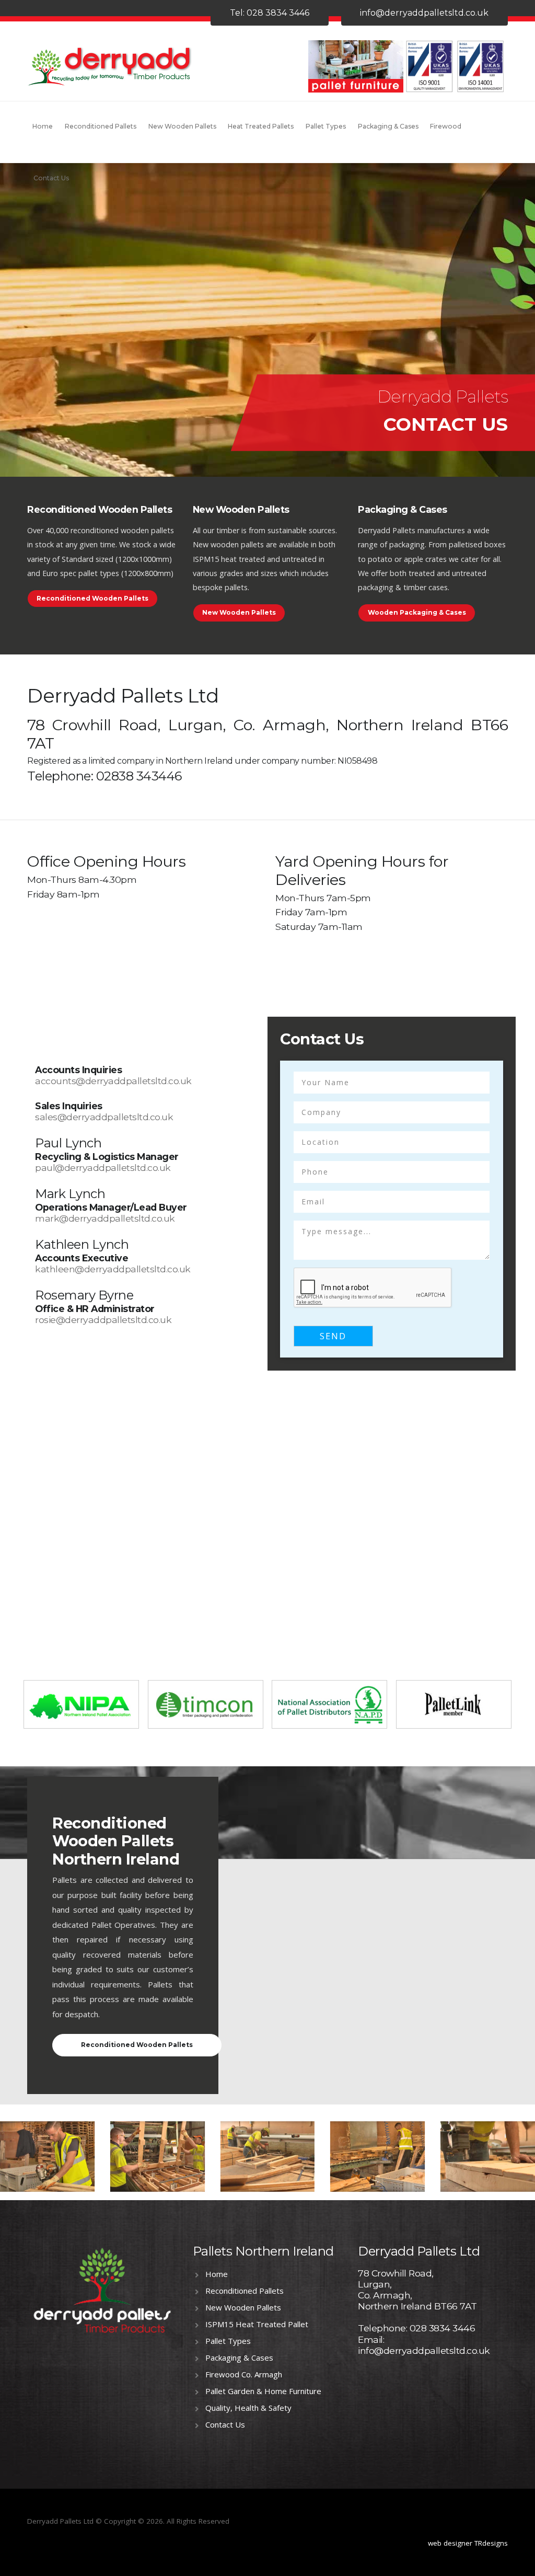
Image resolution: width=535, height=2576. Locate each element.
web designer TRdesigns (468, 2543)
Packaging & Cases (388, 126)
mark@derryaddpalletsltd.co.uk (105, 1218)
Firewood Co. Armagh (244, 2374)
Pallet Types (326, 126)
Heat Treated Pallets (261, 126)
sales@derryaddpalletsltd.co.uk (104, 1117)
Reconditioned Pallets (101, 126)
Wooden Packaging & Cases (417, 612)
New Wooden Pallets (182, 126)
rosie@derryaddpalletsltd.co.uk (103, 1320)
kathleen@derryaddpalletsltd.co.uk (113, 1269)
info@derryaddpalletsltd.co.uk (424, 13)
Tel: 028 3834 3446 (270, 13)
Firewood (446, 126)
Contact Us (51, 178)
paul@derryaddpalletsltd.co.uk (103, 1168)
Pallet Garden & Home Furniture (263, 2391)
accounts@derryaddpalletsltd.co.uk (113, 1081)
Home (43, 126)
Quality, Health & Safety (248, 2408)
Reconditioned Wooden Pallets (92, 598)
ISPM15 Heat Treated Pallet (257, 2324)
